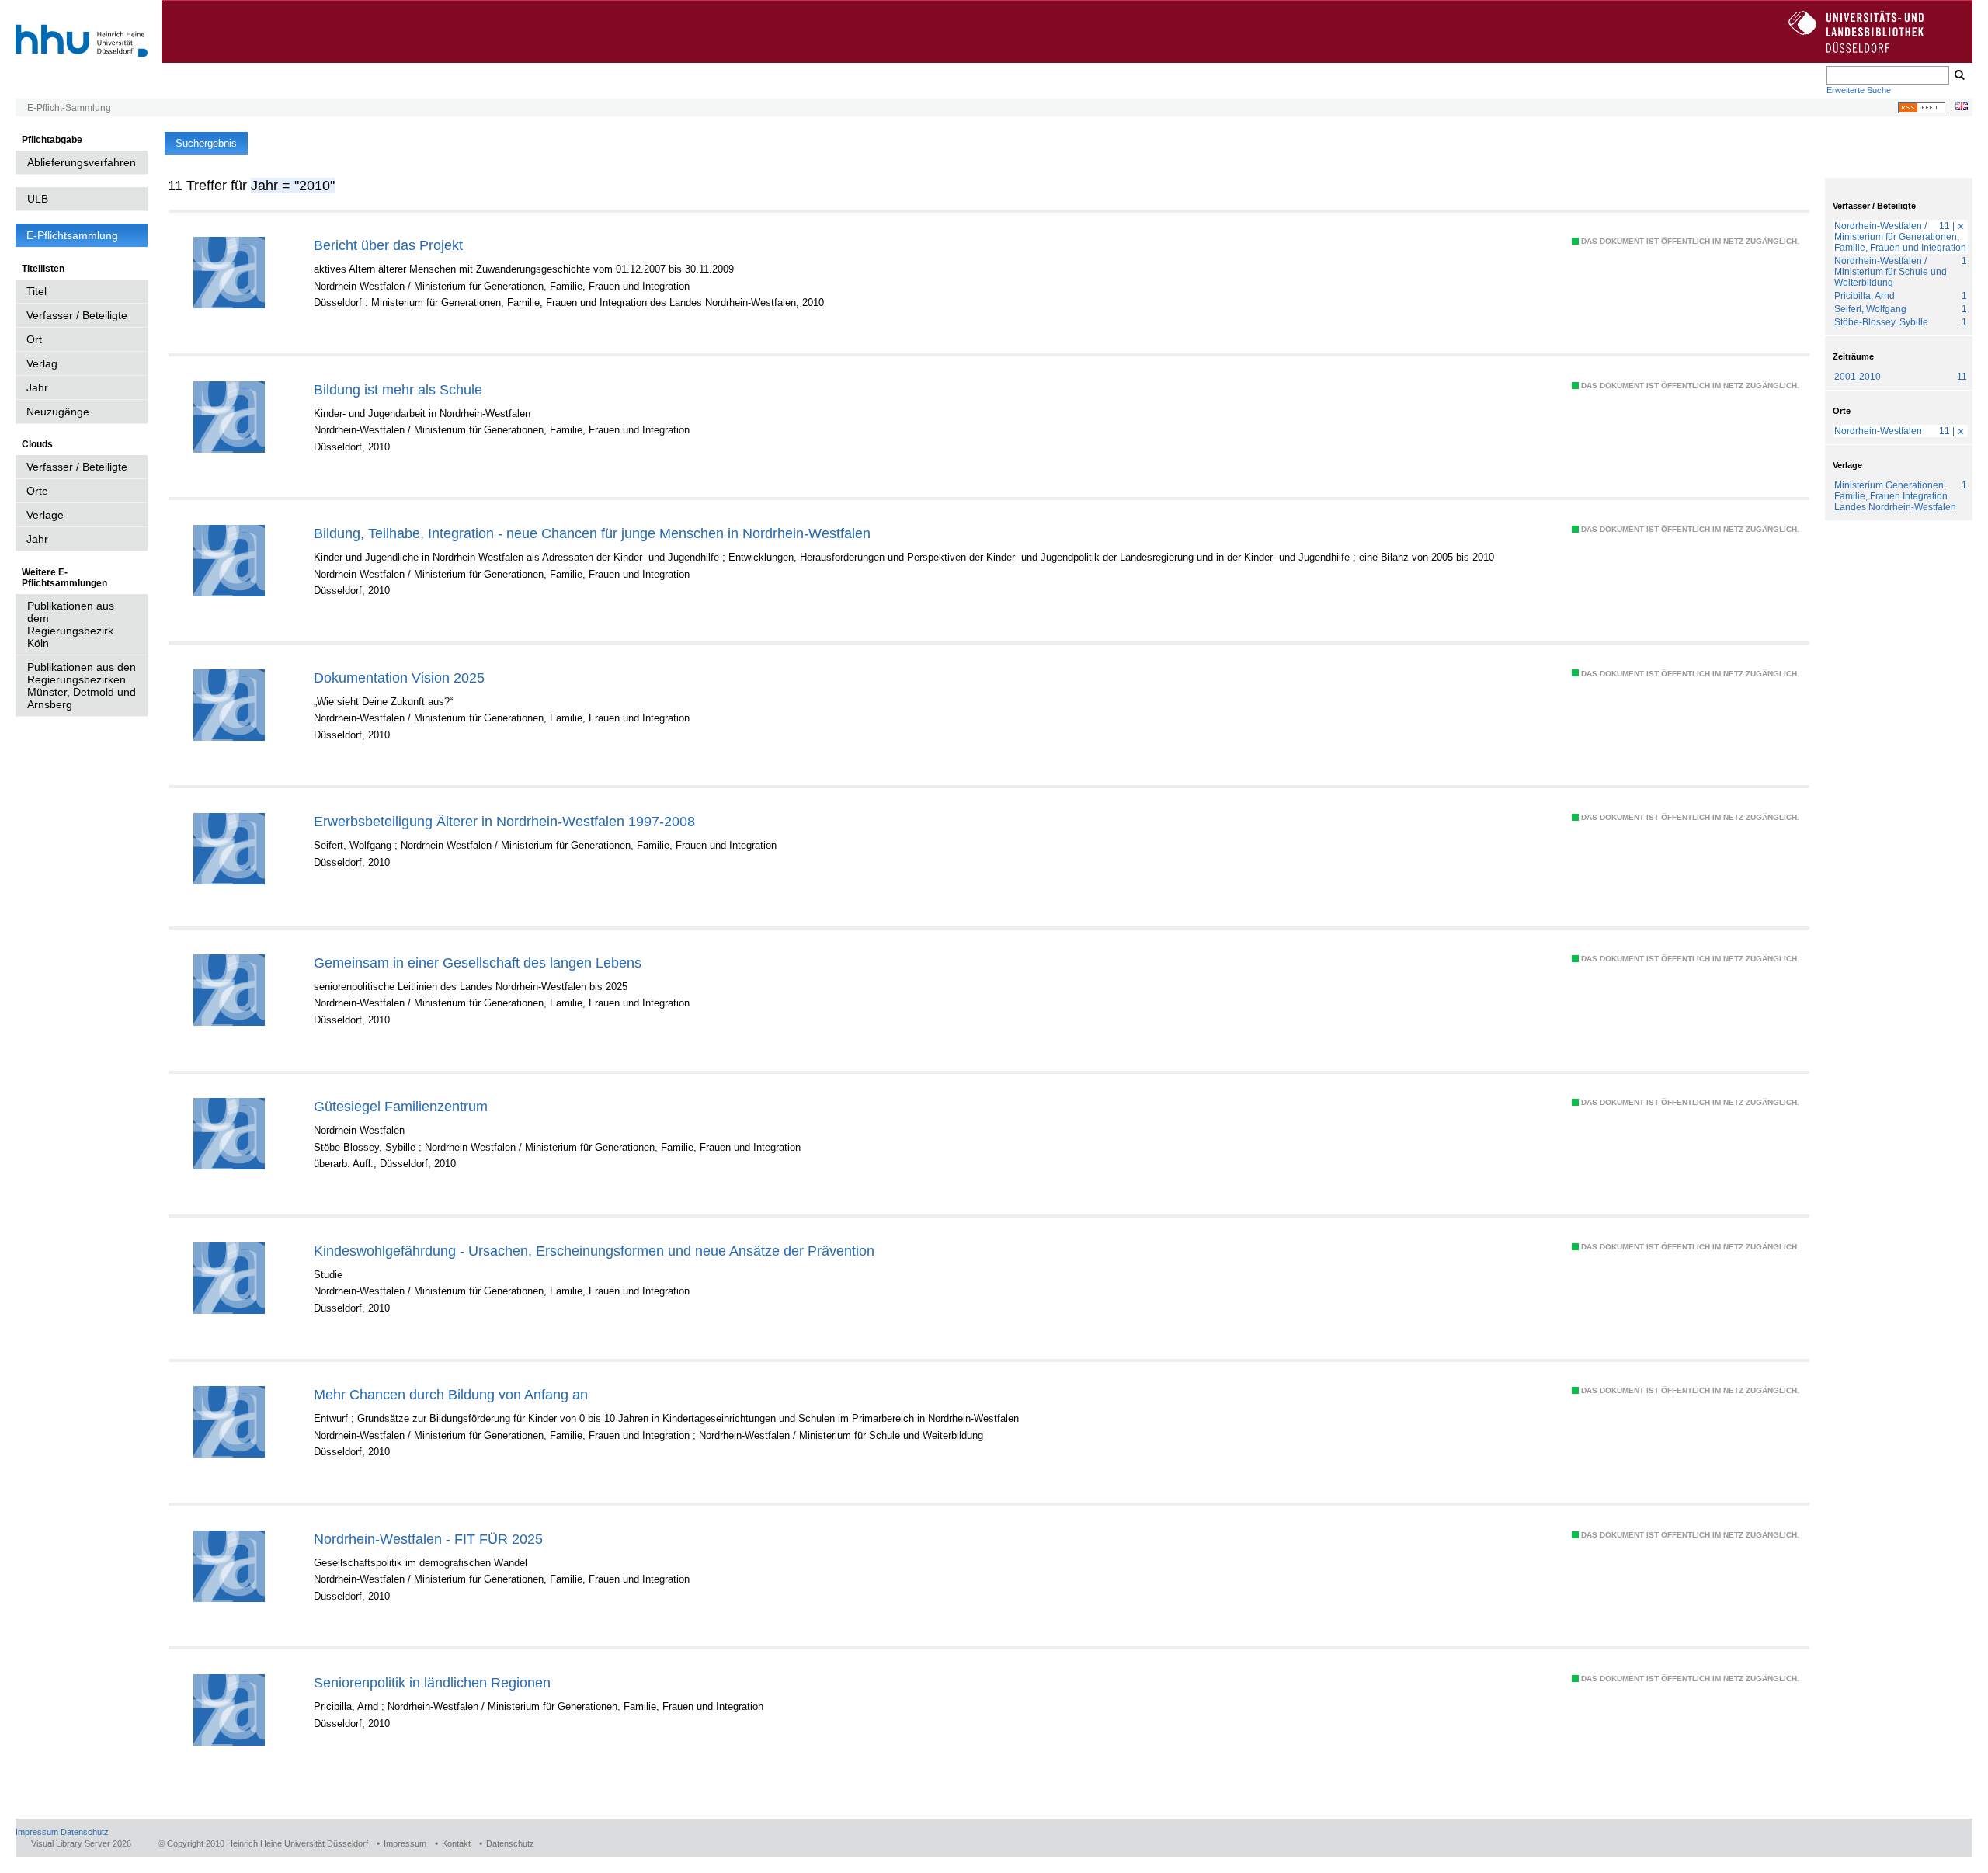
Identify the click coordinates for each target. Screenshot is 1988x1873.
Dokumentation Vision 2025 (399, 678)
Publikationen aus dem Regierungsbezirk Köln (71, 624)
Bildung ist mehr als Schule (398, 389)
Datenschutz (85, 1832)
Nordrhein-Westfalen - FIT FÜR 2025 (428, 1539)
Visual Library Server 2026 (81, 1843)
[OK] (1958, 75)
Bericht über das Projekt (388, 245)
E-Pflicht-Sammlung (69, 108)
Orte (37, 491)
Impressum (37, 1832)
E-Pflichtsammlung (72, 235)
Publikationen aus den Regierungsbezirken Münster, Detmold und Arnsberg (82, 686)
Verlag (42, 363)
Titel (36, 291)
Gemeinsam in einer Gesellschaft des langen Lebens (478, 963)
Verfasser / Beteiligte (77, 315)
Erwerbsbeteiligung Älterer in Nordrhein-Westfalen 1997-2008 (504, 821)
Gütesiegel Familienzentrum (401, 1106)
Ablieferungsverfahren (82, 162)
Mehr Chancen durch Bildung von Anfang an (451, 1394)
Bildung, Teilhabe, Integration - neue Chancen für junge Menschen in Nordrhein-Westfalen (592, 533)
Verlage (45, 515)
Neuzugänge (58, 412)
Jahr (37, 387)
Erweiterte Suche (1859, 90)
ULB (38, 199)
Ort (34, 339)
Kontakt (456, 1843)
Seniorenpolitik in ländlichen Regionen (432, 1682)
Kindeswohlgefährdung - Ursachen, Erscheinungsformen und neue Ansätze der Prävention (594, 1251)
